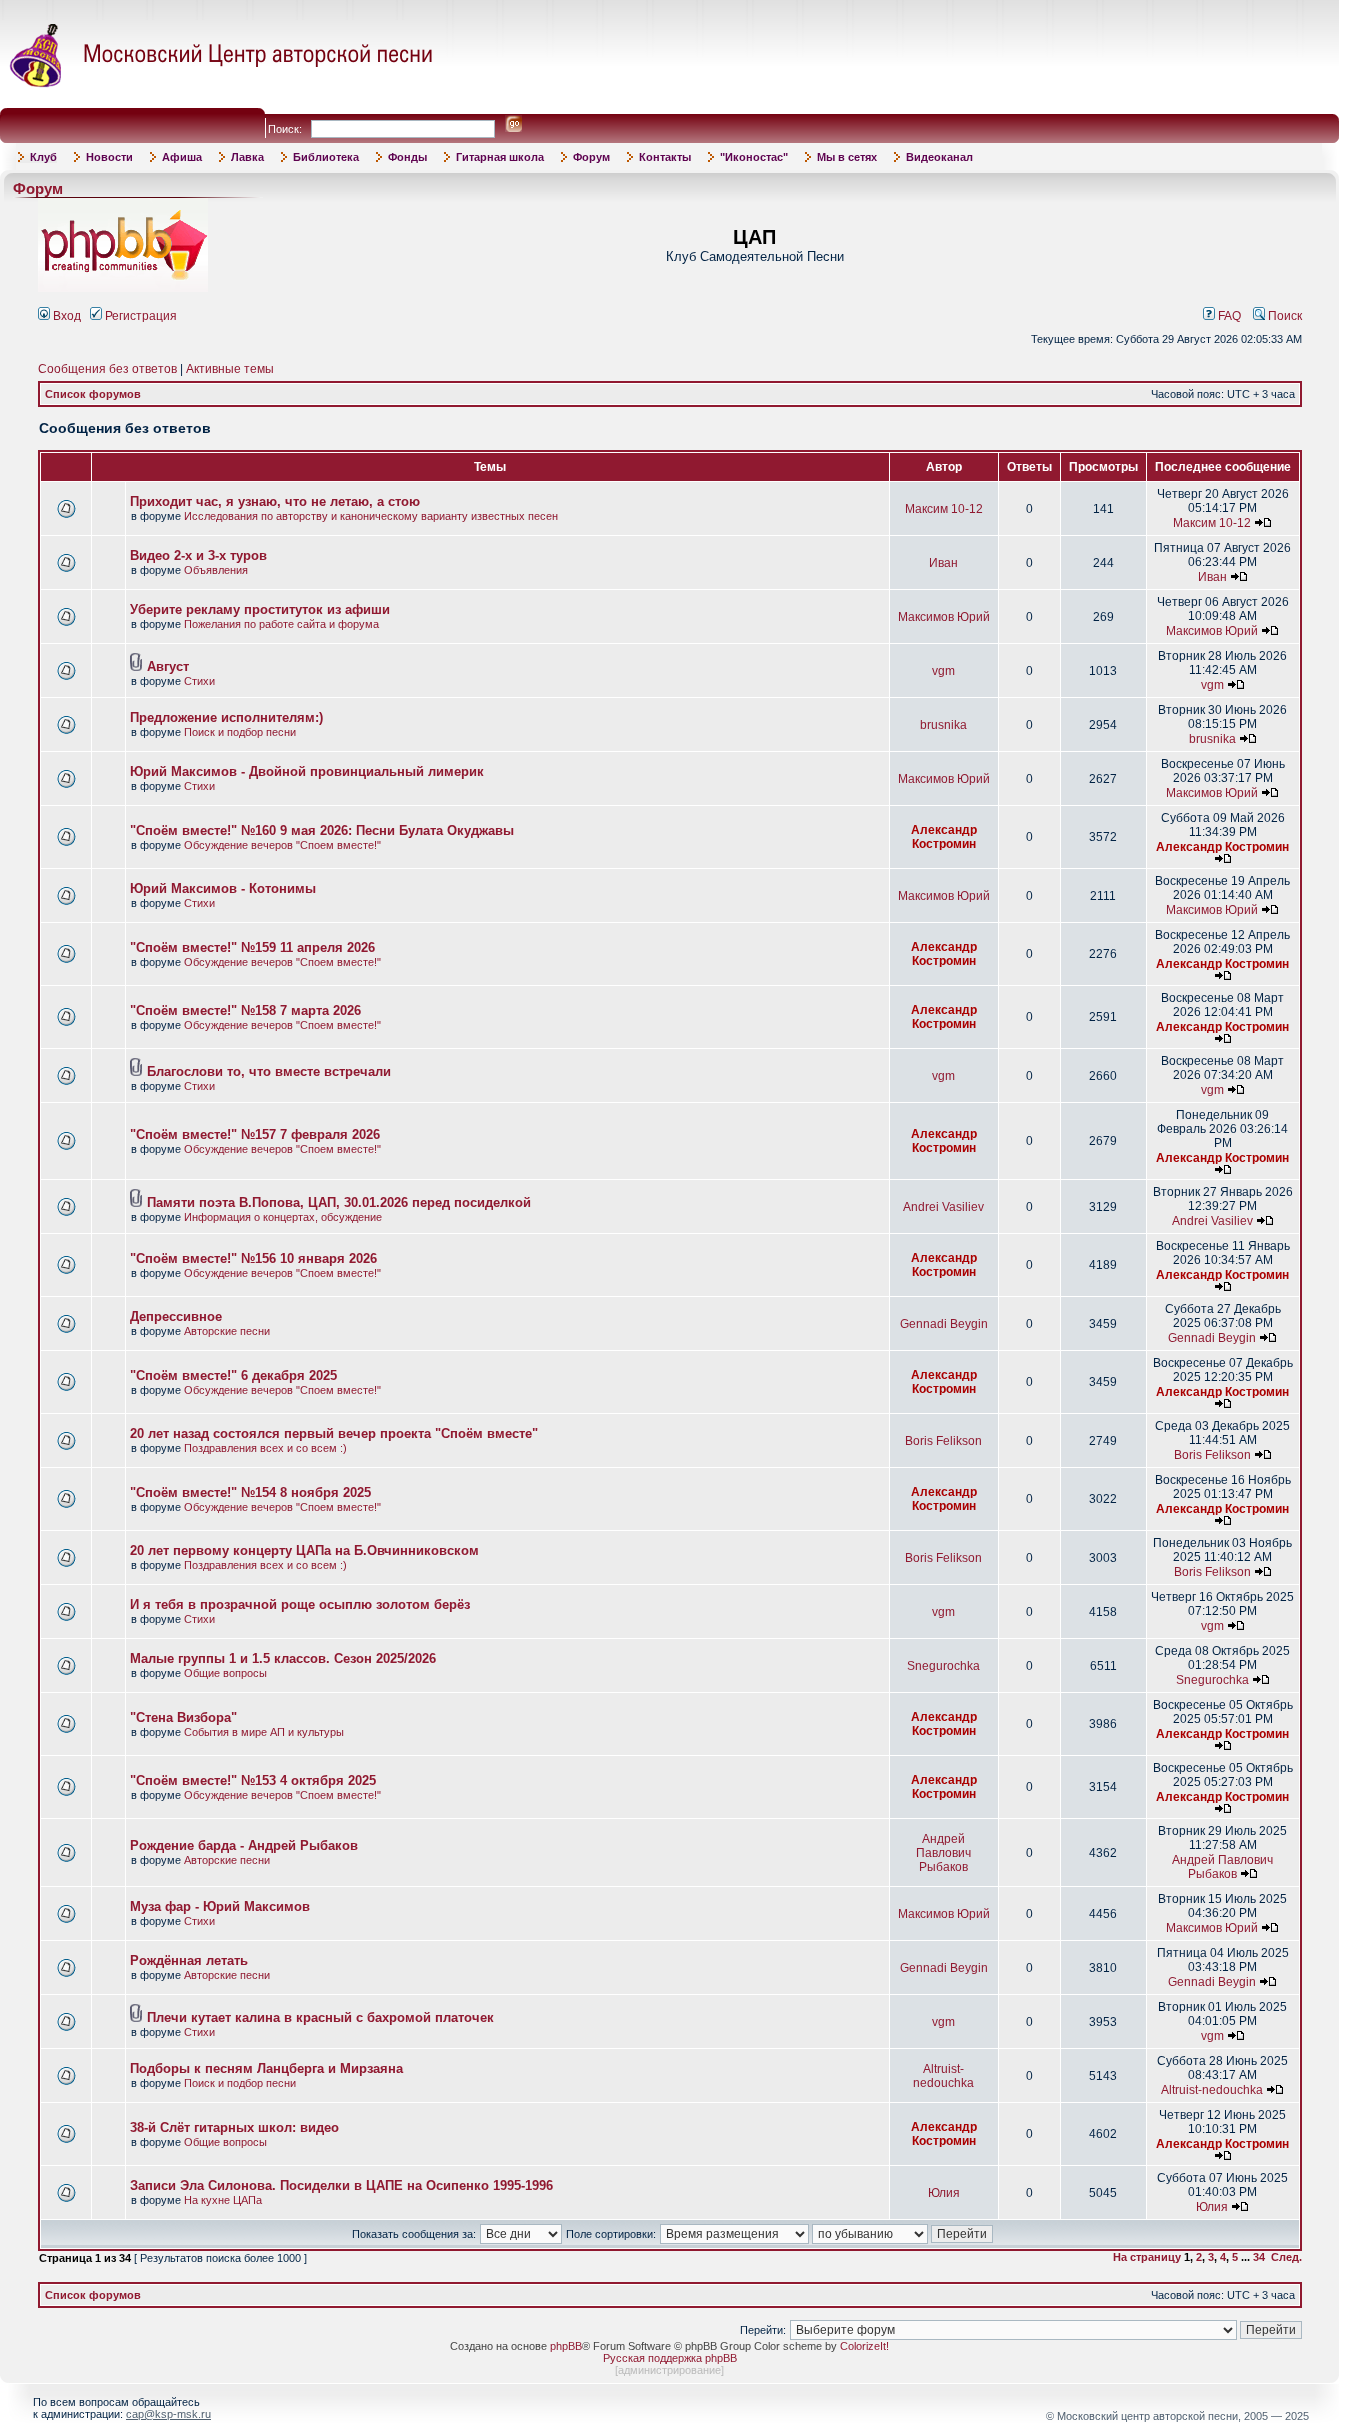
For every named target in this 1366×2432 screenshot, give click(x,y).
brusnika (943, 725)
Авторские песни (227, 1331)
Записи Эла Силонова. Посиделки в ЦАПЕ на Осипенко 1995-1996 (341, 2185)
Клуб (43, 157)
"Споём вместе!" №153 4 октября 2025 (253, 1780)
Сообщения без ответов (107, 369)
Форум (591, 157)
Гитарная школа (500, 157)
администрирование (669, 2370)
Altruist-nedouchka (943, 2076)
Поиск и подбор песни (240, 732)
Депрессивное (176, 1316)
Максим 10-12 (944, 509)
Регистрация (139, 316)
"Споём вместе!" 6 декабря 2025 (233, 1375)
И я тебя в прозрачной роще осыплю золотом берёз (300, 1604)
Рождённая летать (189, 1960)
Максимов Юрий (944, 617)
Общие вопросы (225, 1673)
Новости (109, 157)
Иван (943, 563)
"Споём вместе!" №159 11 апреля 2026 (252, 947)
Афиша (182, 157)
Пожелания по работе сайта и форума (281, 624)
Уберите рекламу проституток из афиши (260, 609)
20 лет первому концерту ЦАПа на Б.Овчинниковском (304, 1550)
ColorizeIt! (864, 2346)
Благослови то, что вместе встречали (269, 1071)
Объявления (216, 570)
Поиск (1283, 316)
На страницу (1147, 2257)
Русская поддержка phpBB (670, 2358)
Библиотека (326, 157)
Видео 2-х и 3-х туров (198, 555)
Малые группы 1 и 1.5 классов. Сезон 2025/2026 (283, 1658)
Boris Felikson (943, 1441)
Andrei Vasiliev (943, 1207)
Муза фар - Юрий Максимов (220, 1906)
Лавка (247, 157)
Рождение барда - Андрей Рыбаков (244, 1845)
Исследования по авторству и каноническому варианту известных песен (371, 516)
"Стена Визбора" (183, 1717)
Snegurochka (943, 1666)
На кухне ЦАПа (223, 2200)
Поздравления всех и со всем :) (265, 1448)
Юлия (944, 2193)
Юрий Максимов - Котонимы (223, 888)
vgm (943, 671)
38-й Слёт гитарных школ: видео (234, 2127)
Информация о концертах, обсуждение (283, 1217)
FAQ (1228, 316)
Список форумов (93, 394)
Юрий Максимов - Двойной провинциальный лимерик (307, 771)
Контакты (665, 157)
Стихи (199, 681)
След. (1286, 2257)
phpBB (566, 2346)
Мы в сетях (847, 157)
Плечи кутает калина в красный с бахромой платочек (320, 2017)
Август (168, 666)
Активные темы (230, 369)
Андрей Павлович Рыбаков (943, 1853)
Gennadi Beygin (944, 1324)
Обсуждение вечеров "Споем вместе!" (282, 845)
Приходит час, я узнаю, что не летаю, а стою (275, 501)
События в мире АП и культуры (264, 1732)
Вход (65, 316)
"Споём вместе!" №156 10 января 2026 (253, 1258)
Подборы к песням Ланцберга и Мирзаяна (266, 2068)
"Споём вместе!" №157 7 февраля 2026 (255, 1134)
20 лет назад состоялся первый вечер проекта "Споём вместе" (334, 1433)
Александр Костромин (944, 837)
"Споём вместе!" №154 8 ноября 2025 (250, 1492)
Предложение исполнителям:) (226, 717)
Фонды (407, 157)
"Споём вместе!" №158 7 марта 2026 (245, 1010)
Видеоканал (939, 157)
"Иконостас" (754, 157)
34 (1259, 2257)
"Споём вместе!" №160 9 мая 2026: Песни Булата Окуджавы (322, 830)
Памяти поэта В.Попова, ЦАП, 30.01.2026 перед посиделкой (339, 1202)
